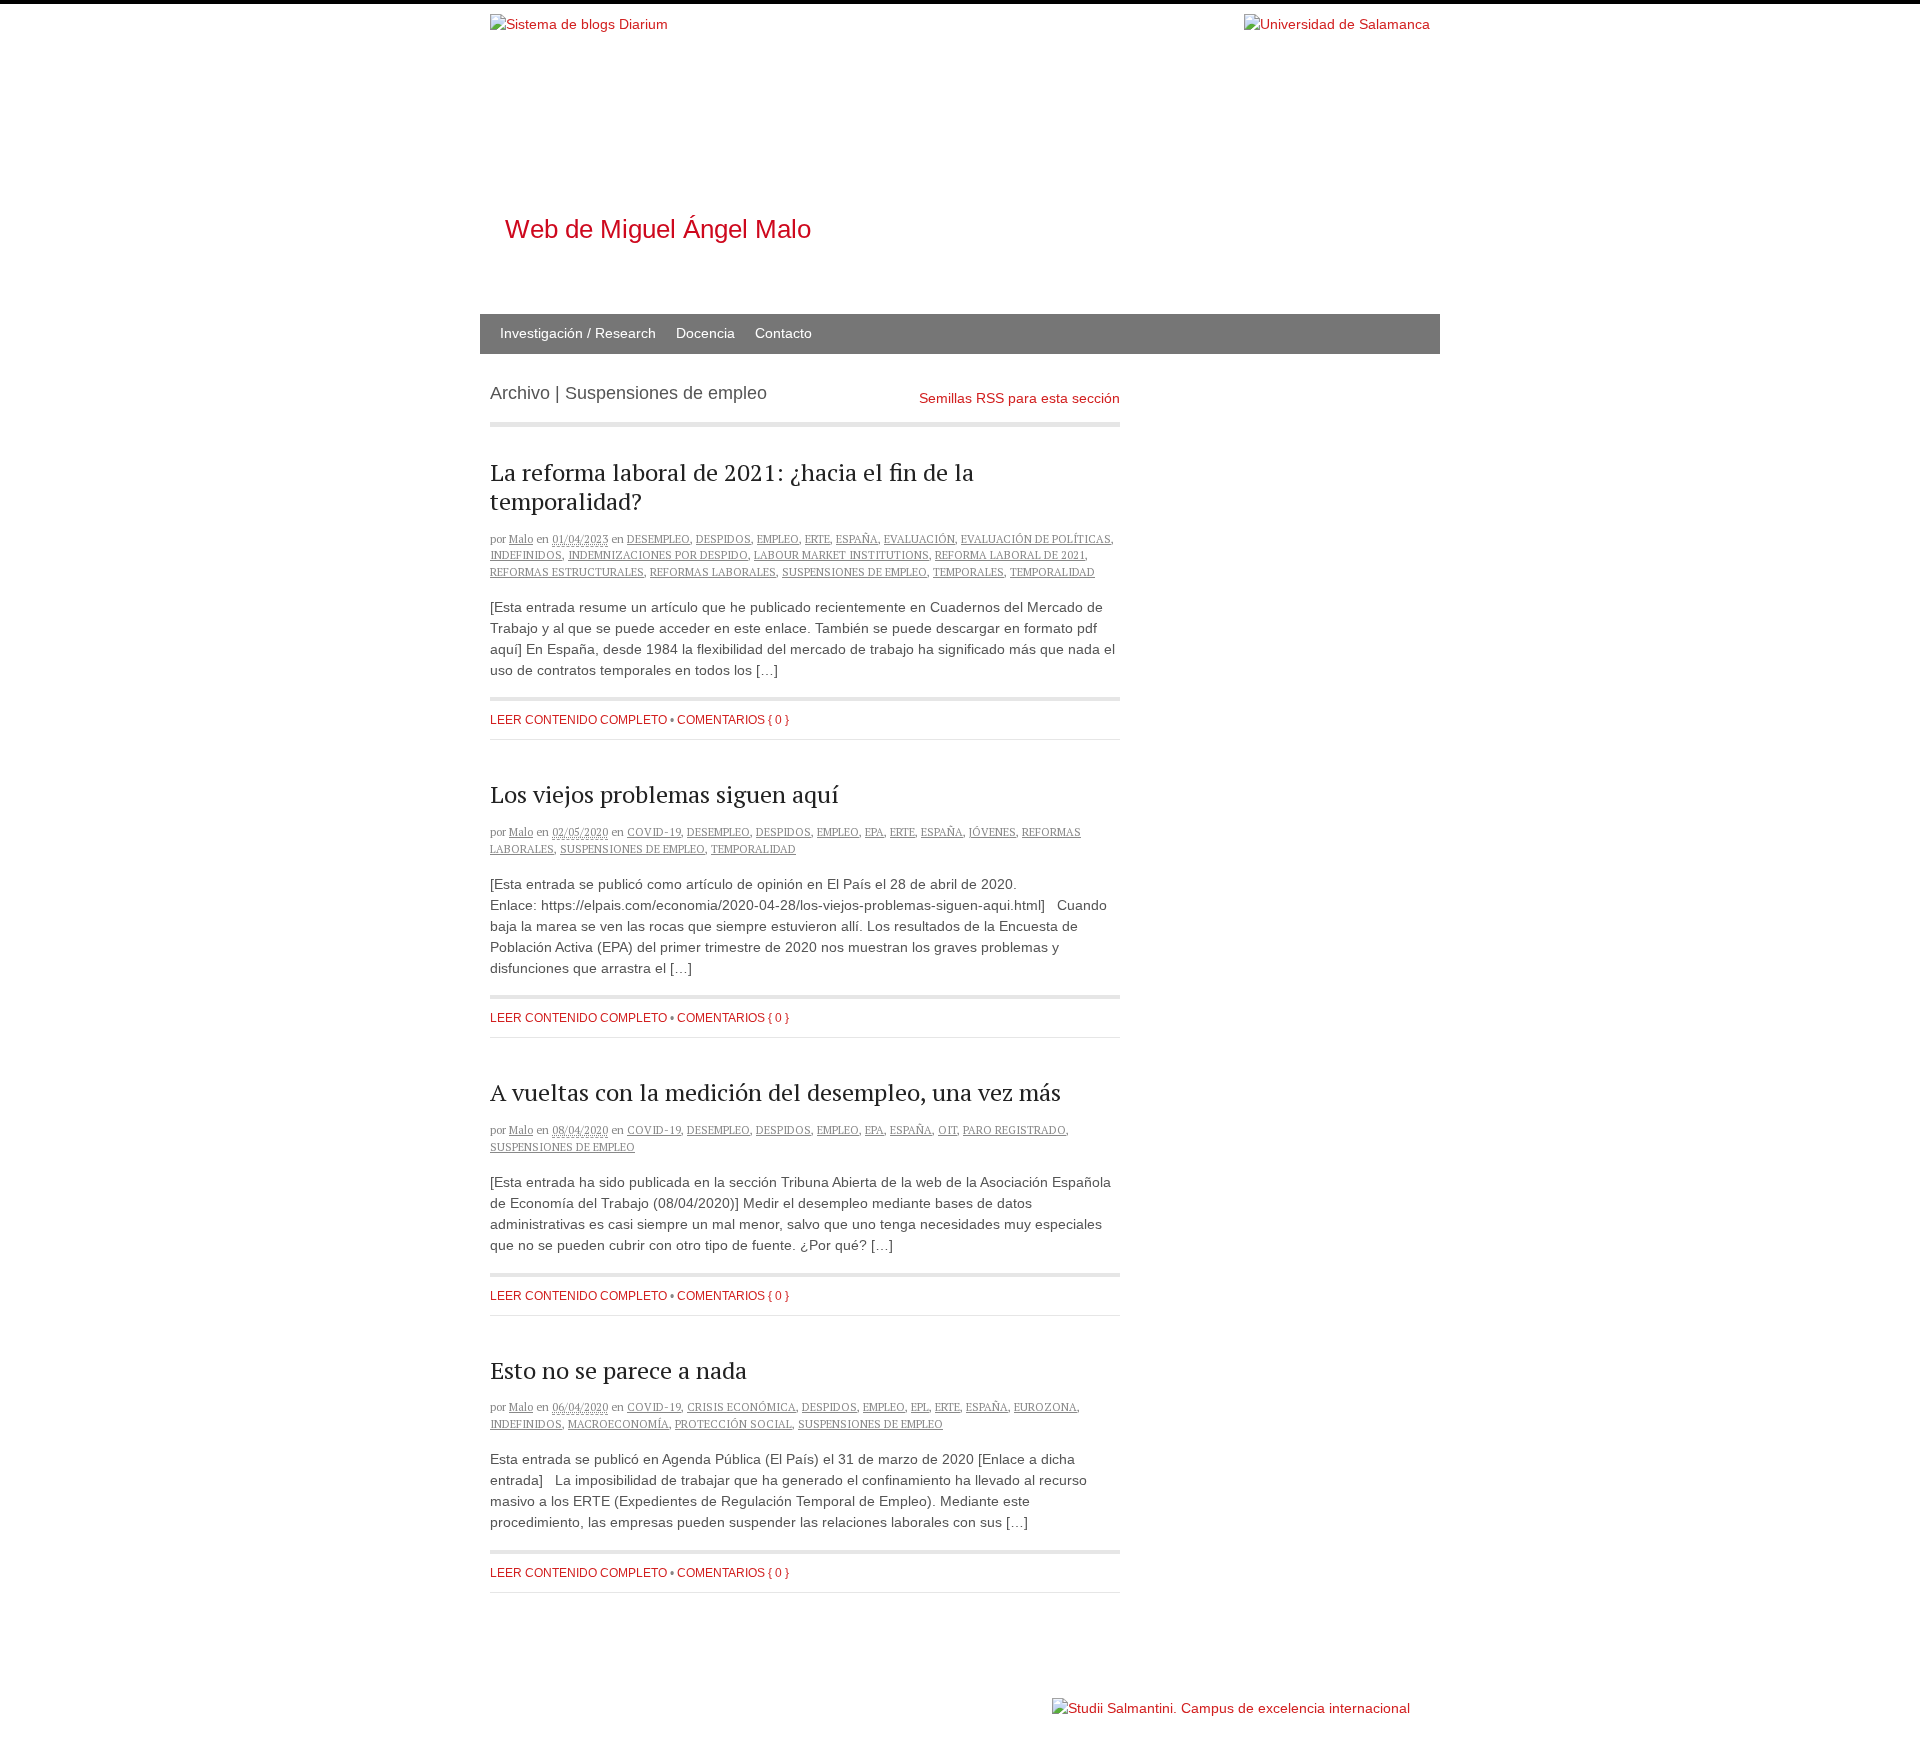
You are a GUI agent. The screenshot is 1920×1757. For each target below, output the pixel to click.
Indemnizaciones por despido (658, 555)
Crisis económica (741, 1407)
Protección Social (733, 1424)
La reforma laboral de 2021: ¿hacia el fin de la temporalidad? (732, 486)
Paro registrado (1014, 1130)
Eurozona (1045, 1407)
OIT (947, 1130)
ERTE (817, 539)
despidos (723, 539)
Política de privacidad (988, 1698)
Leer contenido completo (578, 720)
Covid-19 (654, 832)
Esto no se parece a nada (618, 1370)
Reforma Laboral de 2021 (1010, 555)
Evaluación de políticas (1036, 539)
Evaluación (919, 539)
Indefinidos (526, 555)
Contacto (783, 333)
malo (521, 539)
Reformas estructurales (567, 572)
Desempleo (658, 539)
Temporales (968, 572)
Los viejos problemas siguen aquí (664, 794)
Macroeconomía (618, 1424)
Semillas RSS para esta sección (1019, 398)
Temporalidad (1052, 572)
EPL (920, 1407)
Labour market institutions (841, 555)
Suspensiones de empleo (854, 572)
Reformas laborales (713, 572)
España (857, 539)
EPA (874, 832)
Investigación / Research (578, 333)
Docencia (705, 333)
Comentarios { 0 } (733, 720)
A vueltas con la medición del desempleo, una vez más (775, 1092)
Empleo (778, 539)
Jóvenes (992, 832)
